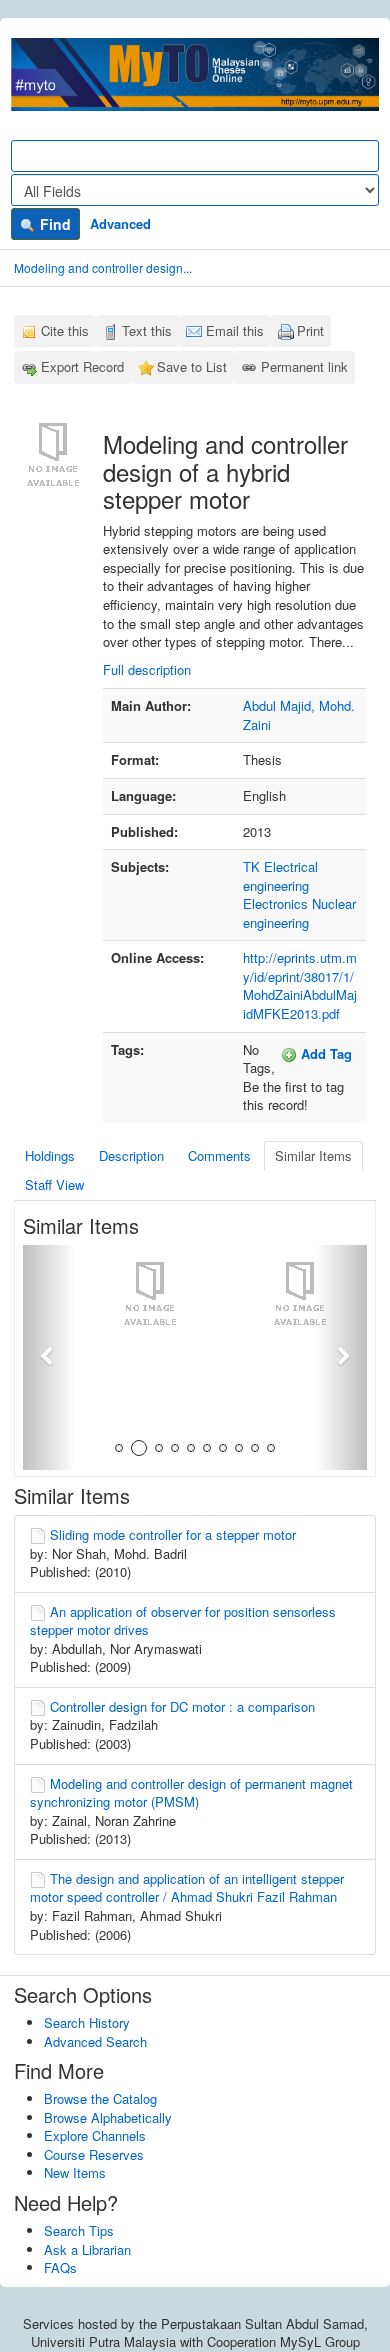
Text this (147, 330)
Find (53, 224)
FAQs (60, 2267)
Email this (235, 330)
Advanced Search (95, 2041)
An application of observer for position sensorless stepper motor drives (183, 1621)
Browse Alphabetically (108, 2117)
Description (131, 1155)
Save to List (192, 366)
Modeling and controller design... (103, 267)
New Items (75, 2172)
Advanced (120, 223)
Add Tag (324, 1053)
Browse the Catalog (100, 2098)
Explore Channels (95, 2135)
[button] (49, 1357)
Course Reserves (94, 2154)
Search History (87, 2022)
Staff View (54, 1184)
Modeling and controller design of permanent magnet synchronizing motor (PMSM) (191, 1793)
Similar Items (313, 1155)
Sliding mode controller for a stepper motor (173, 1534)
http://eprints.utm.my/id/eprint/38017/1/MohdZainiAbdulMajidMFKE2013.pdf (300, 985)
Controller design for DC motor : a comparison (182, 1706)
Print (310, 330)
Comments (219, 1155)
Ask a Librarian (87, 2249)
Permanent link (304, 366)
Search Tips (79, 2230)
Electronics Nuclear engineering (299, 913)
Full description (147, 669)
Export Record (82, 366)
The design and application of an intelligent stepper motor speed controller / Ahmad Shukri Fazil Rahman (187, 1888)
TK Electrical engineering (280, 876)
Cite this (65, 330)
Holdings (50, 1155)
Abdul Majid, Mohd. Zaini (299, 715)
